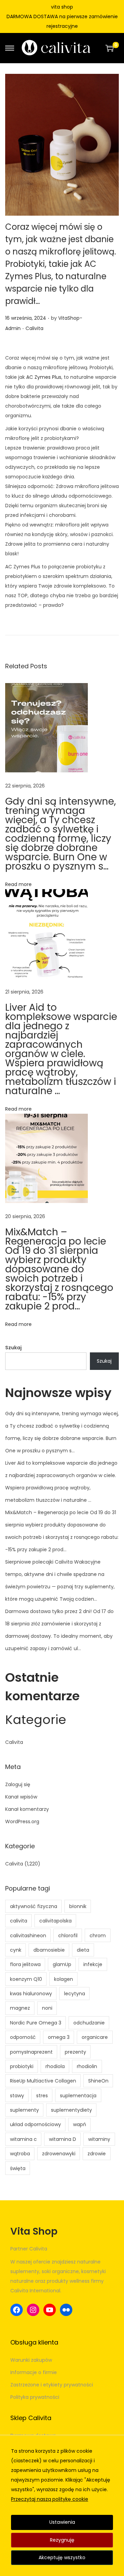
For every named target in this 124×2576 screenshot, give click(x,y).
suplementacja (78, 2096)
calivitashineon (28, 1936)
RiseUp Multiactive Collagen (43, 2081)
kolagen (64, 1979)
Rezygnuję (62, 2540)
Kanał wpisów (21, 1797)
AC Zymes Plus (43, 377)
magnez (20, 2008)
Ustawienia (62, 2522)
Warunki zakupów (31, 2360)
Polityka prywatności (35, 2397)
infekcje (93, 1964)
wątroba (20, 2154)
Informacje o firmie (34, 2372)
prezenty (75, 2052)
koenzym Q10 (26, 1979)
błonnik (78, 1906)
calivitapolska (55, 1921)
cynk (16, 1950)
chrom (98, 1936)
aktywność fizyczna (34, 1906)
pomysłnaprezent (31, 2052)
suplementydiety (71, 2110)
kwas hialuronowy (31, 1994)
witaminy (99, 2139)
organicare (95, 2037)
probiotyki (22, 2066)
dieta (83, 1950)
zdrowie (97, 2154)
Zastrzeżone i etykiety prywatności (52, 2385)
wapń (80, 2124)
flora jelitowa (25, 1964)
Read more (18, 884)
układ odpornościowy (35, 2124)
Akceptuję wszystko (62, 2557)
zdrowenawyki (59, 2154)
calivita (19, 1921)
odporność (23, 2037)
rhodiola (55, 2066)
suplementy (24, 2110)
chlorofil (68, 1936)
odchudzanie (89, 2023)
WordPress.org (22, 1822)
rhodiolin (87, 2066)
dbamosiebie (49, 1950)
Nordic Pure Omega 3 (36, 2023)
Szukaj (13, 1348)
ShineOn (98, 2081)
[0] (110, 48)
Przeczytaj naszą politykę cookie (50, 2499)
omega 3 (59, 2037)
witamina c (23, 2139)
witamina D (63, 2139)
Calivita (34, 328)
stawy (17, 2096)
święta (18, 2168)
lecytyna (75, 1994)
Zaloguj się (18, 1784)
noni (47, 2008)
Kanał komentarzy (27, 1809)
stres (42, 2096)
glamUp (62, 1964)
